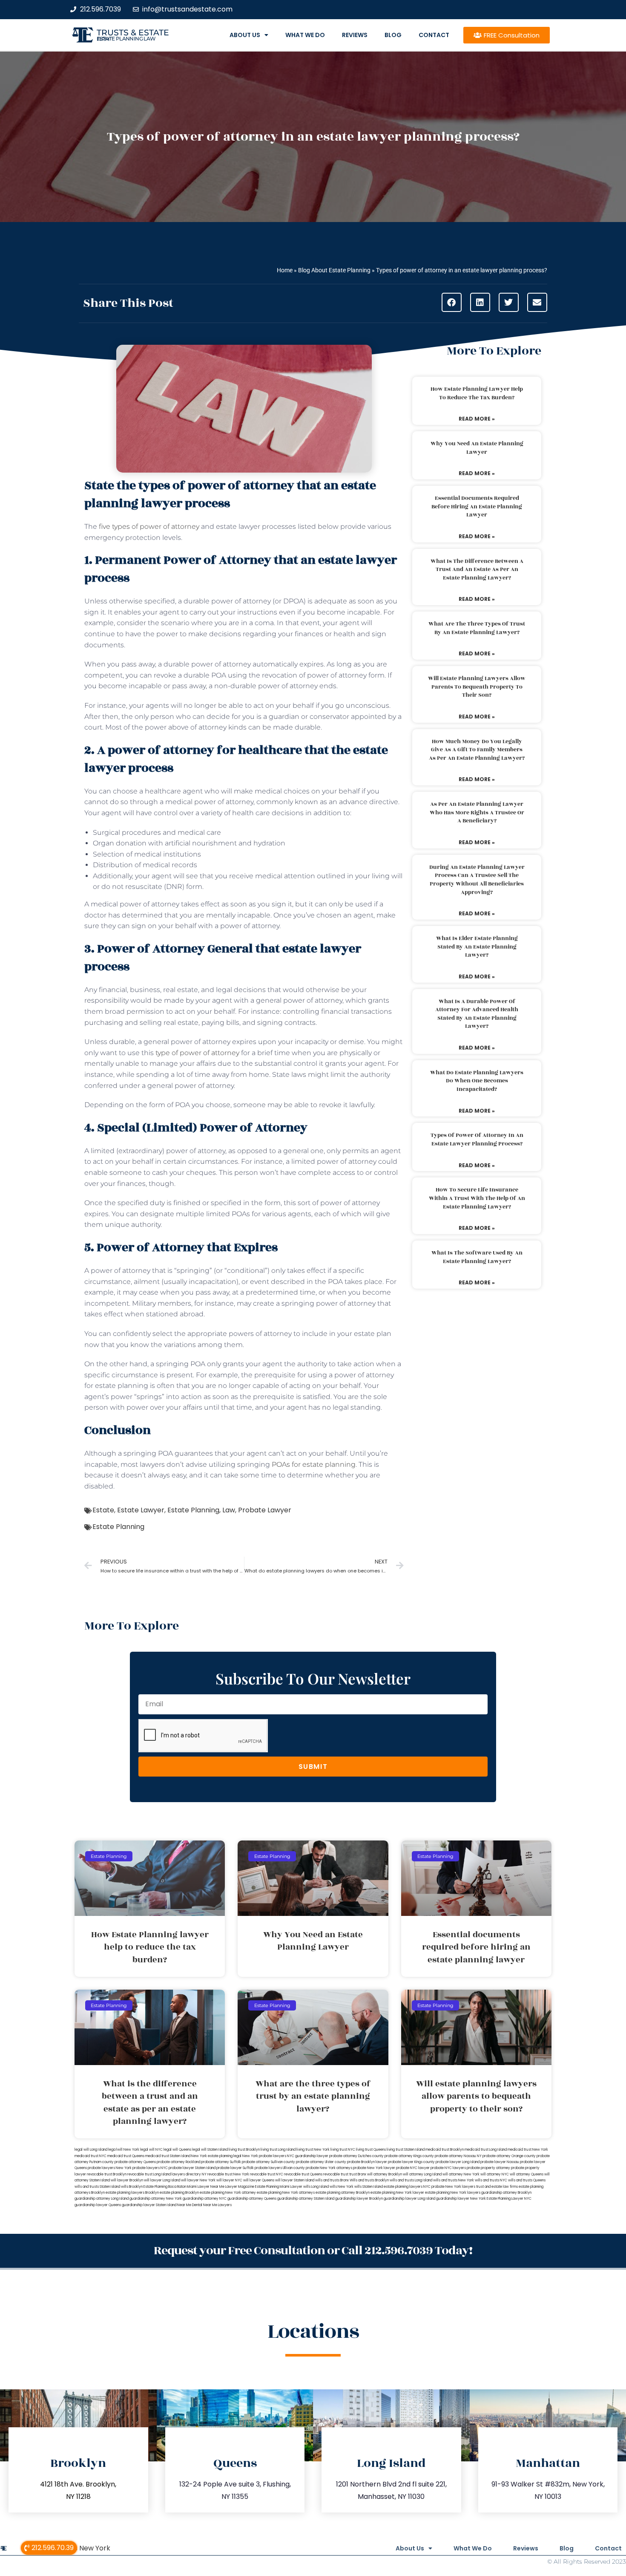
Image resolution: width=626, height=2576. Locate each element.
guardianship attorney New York (156, 2199)
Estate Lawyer (141, 1510)
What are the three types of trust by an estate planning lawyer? (477, 628)
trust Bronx (358, 2174)
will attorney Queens (527, 2174)
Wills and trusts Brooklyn (369, 2180)
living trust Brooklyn (244, 2150)
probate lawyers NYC (150, 2168)
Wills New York (86, 2548)
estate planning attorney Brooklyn (343, 2193)
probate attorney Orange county (509, 2156)
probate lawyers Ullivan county (280, 2168)
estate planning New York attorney (228, 2193)
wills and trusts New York (454, 2180)
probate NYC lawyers (448, 2168)
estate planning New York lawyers (453, 2193)
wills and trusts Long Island (411, 2180)
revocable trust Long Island (149, 2174)
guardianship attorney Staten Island (306, 2199)
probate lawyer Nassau (500, 2162)
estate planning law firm (126, 39)
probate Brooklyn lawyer (367, 2162)
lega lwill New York (124, 2150)
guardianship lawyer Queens (98, 2205)
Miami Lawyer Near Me (206, 2187)
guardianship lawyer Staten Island (149, 2205)
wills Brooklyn (132, 2187)
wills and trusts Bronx (332, 2180)
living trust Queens (371, 2150)
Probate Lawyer (265, 1510)
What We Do (305, 35)
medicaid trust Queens (126, 2156)
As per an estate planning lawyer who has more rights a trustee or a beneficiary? (477, 812)
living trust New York (313, 2150)
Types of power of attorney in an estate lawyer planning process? (477, 1139)
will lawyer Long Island (162, 2180)
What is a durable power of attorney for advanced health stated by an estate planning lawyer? (477, 1014)
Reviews (355, 35)
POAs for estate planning (314, 1464)
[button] (452, 302)
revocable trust (336, 2174)
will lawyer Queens (259, 2180)
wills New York (342, 2187)
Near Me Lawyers (217, 2205)
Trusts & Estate (133, 33)
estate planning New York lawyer (397, 2193)
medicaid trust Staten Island (168, 2156)
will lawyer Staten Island (295, 2180)
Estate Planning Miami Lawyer (279, 2187)
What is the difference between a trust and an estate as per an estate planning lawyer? (477, 570)
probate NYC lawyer (413, 2168)
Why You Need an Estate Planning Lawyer (477, 448)
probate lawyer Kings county (411, 2162)
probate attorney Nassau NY (458, 2156)
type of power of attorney (197, 1053)
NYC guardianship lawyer (308, 2156)
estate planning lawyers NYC (407, 2187)
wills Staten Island (369, 2187)
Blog (393, 35)
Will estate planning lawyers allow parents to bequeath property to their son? (477, 687)
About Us (245, 35)
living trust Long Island (278, 2150)
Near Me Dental (190, 2205)
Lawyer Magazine (240, 2187)
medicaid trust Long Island (486, 2150)
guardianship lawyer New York (461, 2199)
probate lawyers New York (110, 2168)
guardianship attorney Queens (252, 2199)
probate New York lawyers (453, 2187)
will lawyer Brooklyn (127, 2180)
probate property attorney (488, 2168)
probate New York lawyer (374, 2168)
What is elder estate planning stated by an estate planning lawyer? (477, 947)
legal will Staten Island (210, 2150)
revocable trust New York (228, 2174)
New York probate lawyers (264, 2156)
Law (229, 1510)
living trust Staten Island (406, 2150)
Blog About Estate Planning (334, 270)
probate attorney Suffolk (221, 2162)
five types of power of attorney (149, 526)
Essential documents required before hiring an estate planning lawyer (477, 506)
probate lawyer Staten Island (192, 2168)
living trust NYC (343, 2150)
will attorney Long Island (422, 2174)
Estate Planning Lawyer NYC (509, 2199)
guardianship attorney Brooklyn (506, 2193)
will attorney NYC (495, 2174)
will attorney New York (461, 2174)
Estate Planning (193, 1510)
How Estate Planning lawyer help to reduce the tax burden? (477, 393)
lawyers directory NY (190, 2174)
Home (285, 270)
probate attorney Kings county (409, 2156)
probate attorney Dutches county (356, 2156)
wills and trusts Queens (527, 2180)
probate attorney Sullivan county (268, 2162)
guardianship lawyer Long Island (409, 2199)
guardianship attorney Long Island (102, 2199)
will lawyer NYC (229, 2180)
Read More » (477, 419)
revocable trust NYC (267, 2174)
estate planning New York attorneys (286, 2193)
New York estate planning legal (216, 2156)
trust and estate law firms (497, 2187)
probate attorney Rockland (178, 2162)
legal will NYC (151, 2150)
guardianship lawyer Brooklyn (359, 2199)
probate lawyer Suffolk (235, 2168)
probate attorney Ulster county (321, 2162)
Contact (434, 35)
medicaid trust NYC (90, 2156)
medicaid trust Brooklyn (445, 2150)
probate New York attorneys (329, 2168)
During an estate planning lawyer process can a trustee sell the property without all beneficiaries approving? (477, 880)
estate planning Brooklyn (179, 2193)
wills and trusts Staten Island (97, 2187)
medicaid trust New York (528, 2150)
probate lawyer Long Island (458, 2162)
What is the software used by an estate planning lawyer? (477, 1257)
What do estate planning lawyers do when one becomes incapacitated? (477, 1081)
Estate (103, 1510)
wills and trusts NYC (491, 2180)
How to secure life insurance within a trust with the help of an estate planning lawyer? (477, 1198)
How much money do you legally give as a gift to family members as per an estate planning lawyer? (477, 750)
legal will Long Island (91, 2150)
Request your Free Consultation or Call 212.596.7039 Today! (313, 2251)
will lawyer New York (198, 2180)
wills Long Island (316, 2187)
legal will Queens (177, 2150)
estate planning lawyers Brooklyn (132, 2193)
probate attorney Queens (135, 2162)
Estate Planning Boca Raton (165, 2187)
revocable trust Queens (303, 2174)
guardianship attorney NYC (205, 2199)
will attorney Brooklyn (385, 2174)
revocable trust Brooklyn (107, 2174)
